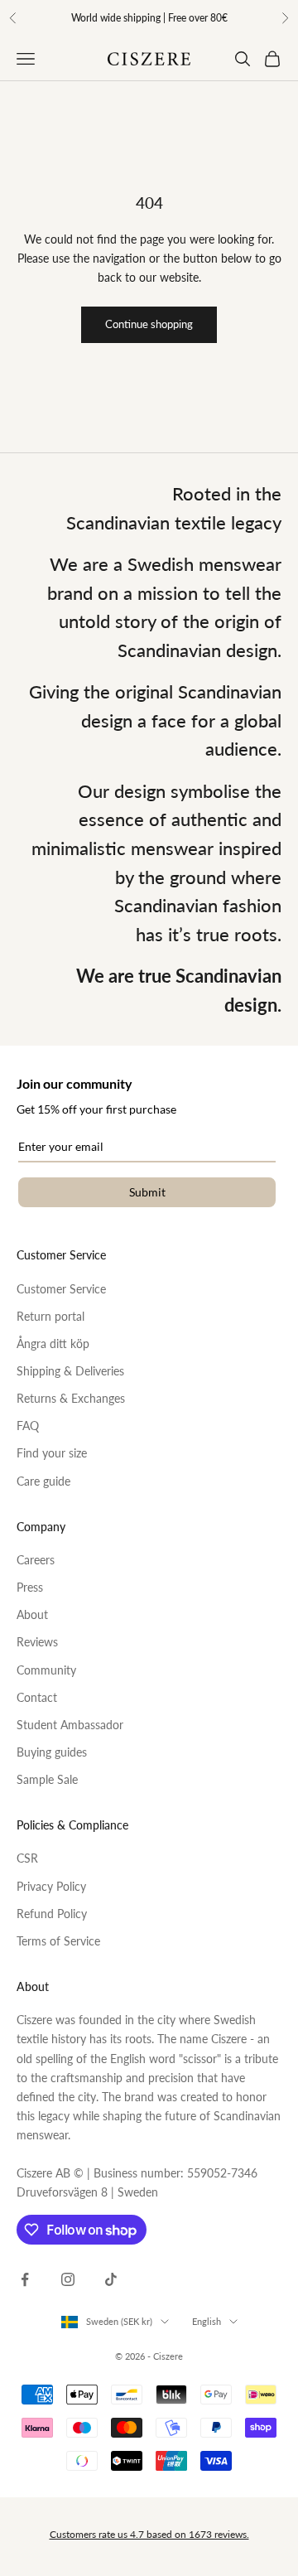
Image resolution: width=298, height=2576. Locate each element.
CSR (27, 1858)
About (32, 1614)
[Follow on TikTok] (111, 2279)
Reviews (37, 1642)
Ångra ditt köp (53, 1344)
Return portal (50, 1316)
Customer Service (61, 1289)
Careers (36, 1560)
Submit (147, 1192)
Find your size (52, 1453)
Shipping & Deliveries (70, 1371)
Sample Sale (47, 1779)
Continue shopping (149, 324)
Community (46, 1670)
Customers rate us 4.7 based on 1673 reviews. (149, 2534)
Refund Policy (52, 1914)
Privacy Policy (51, 1886)
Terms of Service (58, 1941)
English (207, 2321)
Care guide (43, 1481)
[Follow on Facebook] (25, 2279)
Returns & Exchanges (71, 1398)
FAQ (28, 1426)
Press (30, 1587)
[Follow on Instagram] (68, 2279)
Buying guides (52, 1752)
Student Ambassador (70, 1725)
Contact (37, 1697)
